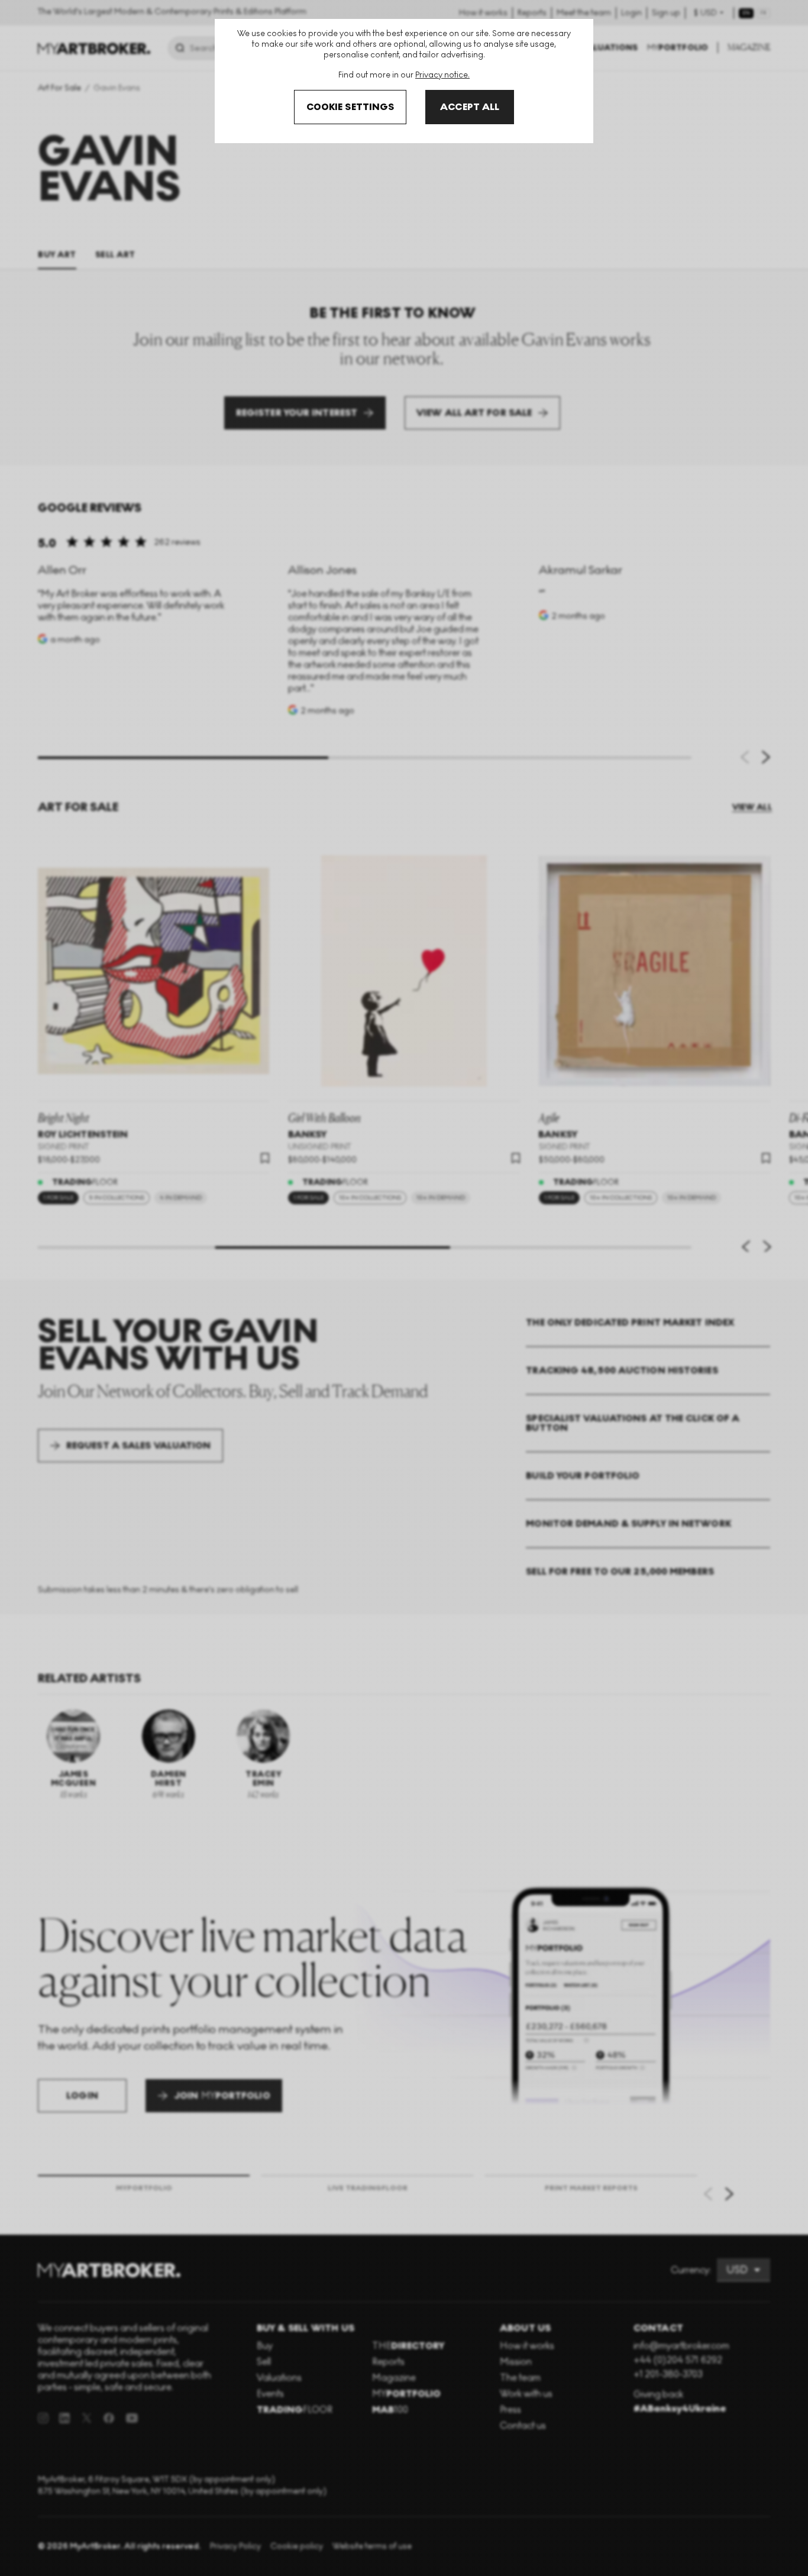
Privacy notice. (442, 75)
